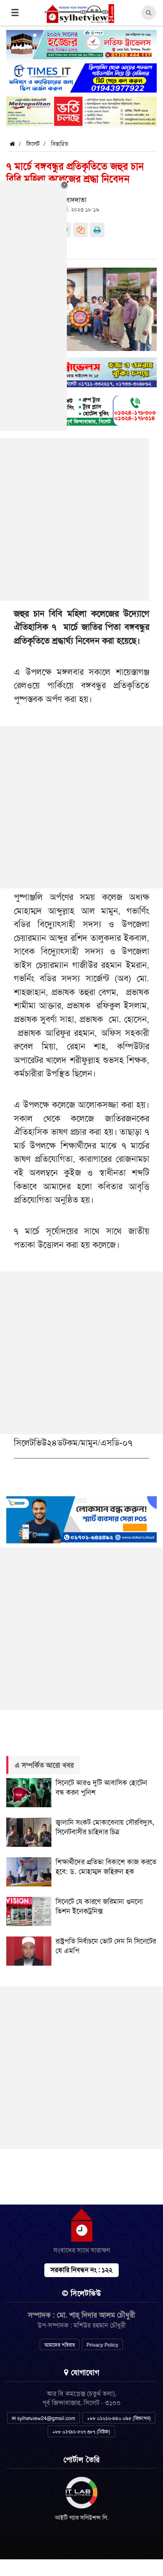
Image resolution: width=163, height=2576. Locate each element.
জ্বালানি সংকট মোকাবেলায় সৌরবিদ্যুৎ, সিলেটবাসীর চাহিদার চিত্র (105, 1827)
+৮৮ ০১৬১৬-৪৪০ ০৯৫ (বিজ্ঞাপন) (119, 2418)
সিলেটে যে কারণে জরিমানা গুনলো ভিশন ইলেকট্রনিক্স (99, 1906)
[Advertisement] (81, 807)
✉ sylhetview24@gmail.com (43, 2418)
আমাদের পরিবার (60, 2345)
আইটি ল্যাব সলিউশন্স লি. (82, 2518)
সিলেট (33, 144)
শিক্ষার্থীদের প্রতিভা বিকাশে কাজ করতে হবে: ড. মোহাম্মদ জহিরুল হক (106, 1867)
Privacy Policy (102, 2345)
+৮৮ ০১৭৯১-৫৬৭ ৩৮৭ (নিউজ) (81, 2432)
